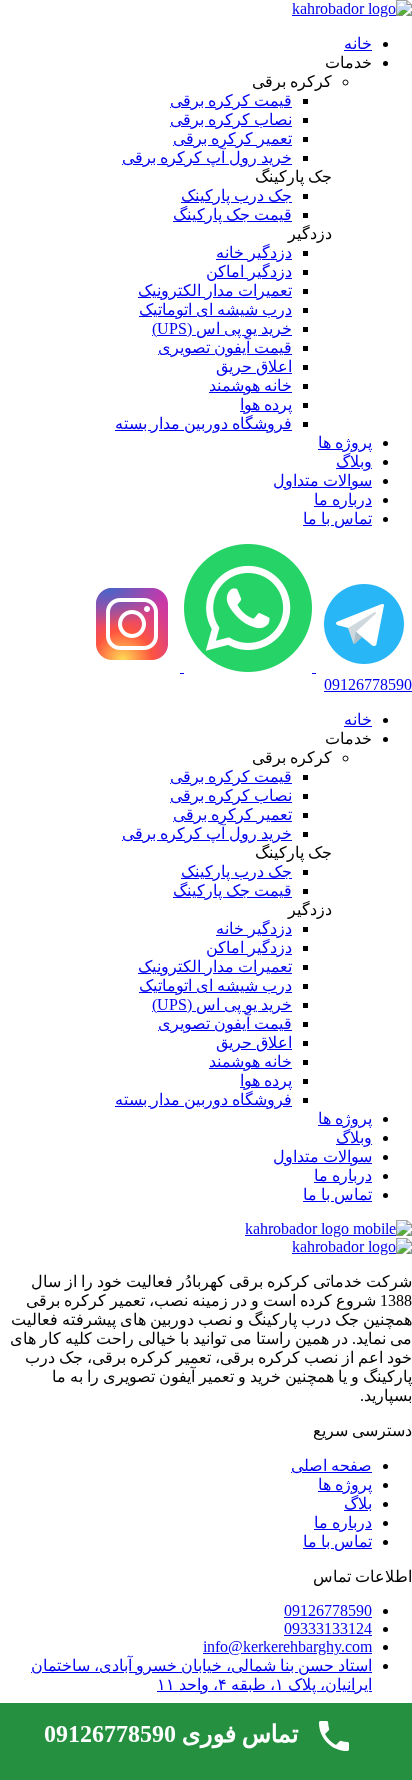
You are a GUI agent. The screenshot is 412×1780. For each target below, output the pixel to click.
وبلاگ (354, 461)
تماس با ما (337, 518)
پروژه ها (345, 442)
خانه (358, 43)
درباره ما (343, 499)
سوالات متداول (322, 480)
